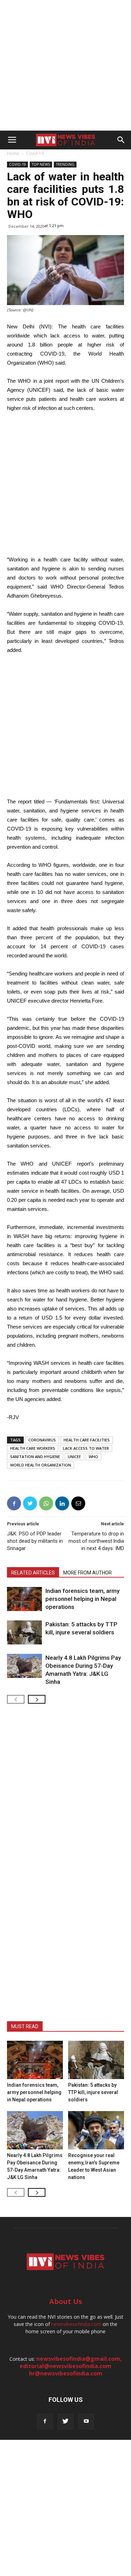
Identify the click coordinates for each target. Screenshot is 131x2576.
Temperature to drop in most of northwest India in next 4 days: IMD (96, 1541)
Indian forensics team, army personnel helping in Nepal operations (82, 1599)
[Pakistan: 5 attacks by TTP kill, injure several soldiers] (24, 1632)
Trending (65, 164)
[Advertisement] (65, 65)
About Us (66, 2301)
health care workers (33, 1448)
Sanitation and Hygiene (35, 1457)
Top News (41, 164)
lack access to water (86, 1448)
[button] (121, 140)
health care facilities (87, 1440)
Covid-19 (35, 153)
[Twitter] (65, 2422)
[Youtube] (86, 2422)
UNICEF (74, 1457)
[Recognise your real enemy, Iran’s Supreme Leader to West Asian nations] (96, 2130)
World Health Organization (41, 1465)
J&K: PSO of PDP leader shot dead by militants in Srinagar (35, 1541)
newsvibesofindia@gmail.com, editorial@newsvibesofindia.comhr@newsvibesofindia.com (71, 2366)
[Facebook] (45, 2422)
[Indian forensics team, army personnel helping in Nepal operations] (24, 1599)
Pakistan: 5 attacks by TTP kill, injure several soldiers (93, 2092)
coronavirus (42, 1440)
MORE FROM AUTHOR (88, 1573)
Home (13, 153)
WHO (93, 1457)
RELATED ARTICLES (33, 1573)
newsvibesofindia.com (76, 2324)
